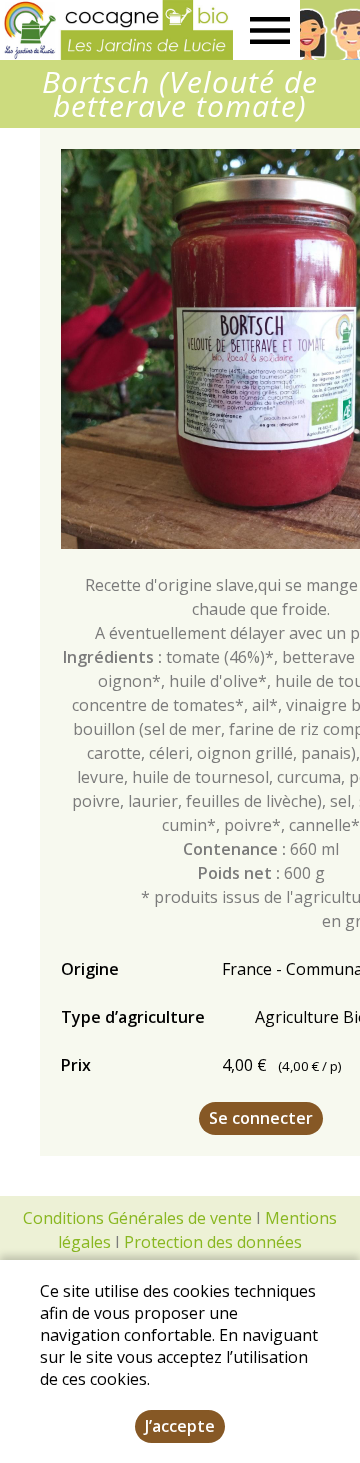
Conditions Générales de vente (137, 1218)
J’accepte (180, 1426)
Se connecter (261, 1118)
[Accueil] (116, 30)
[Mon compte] (330, 30)
